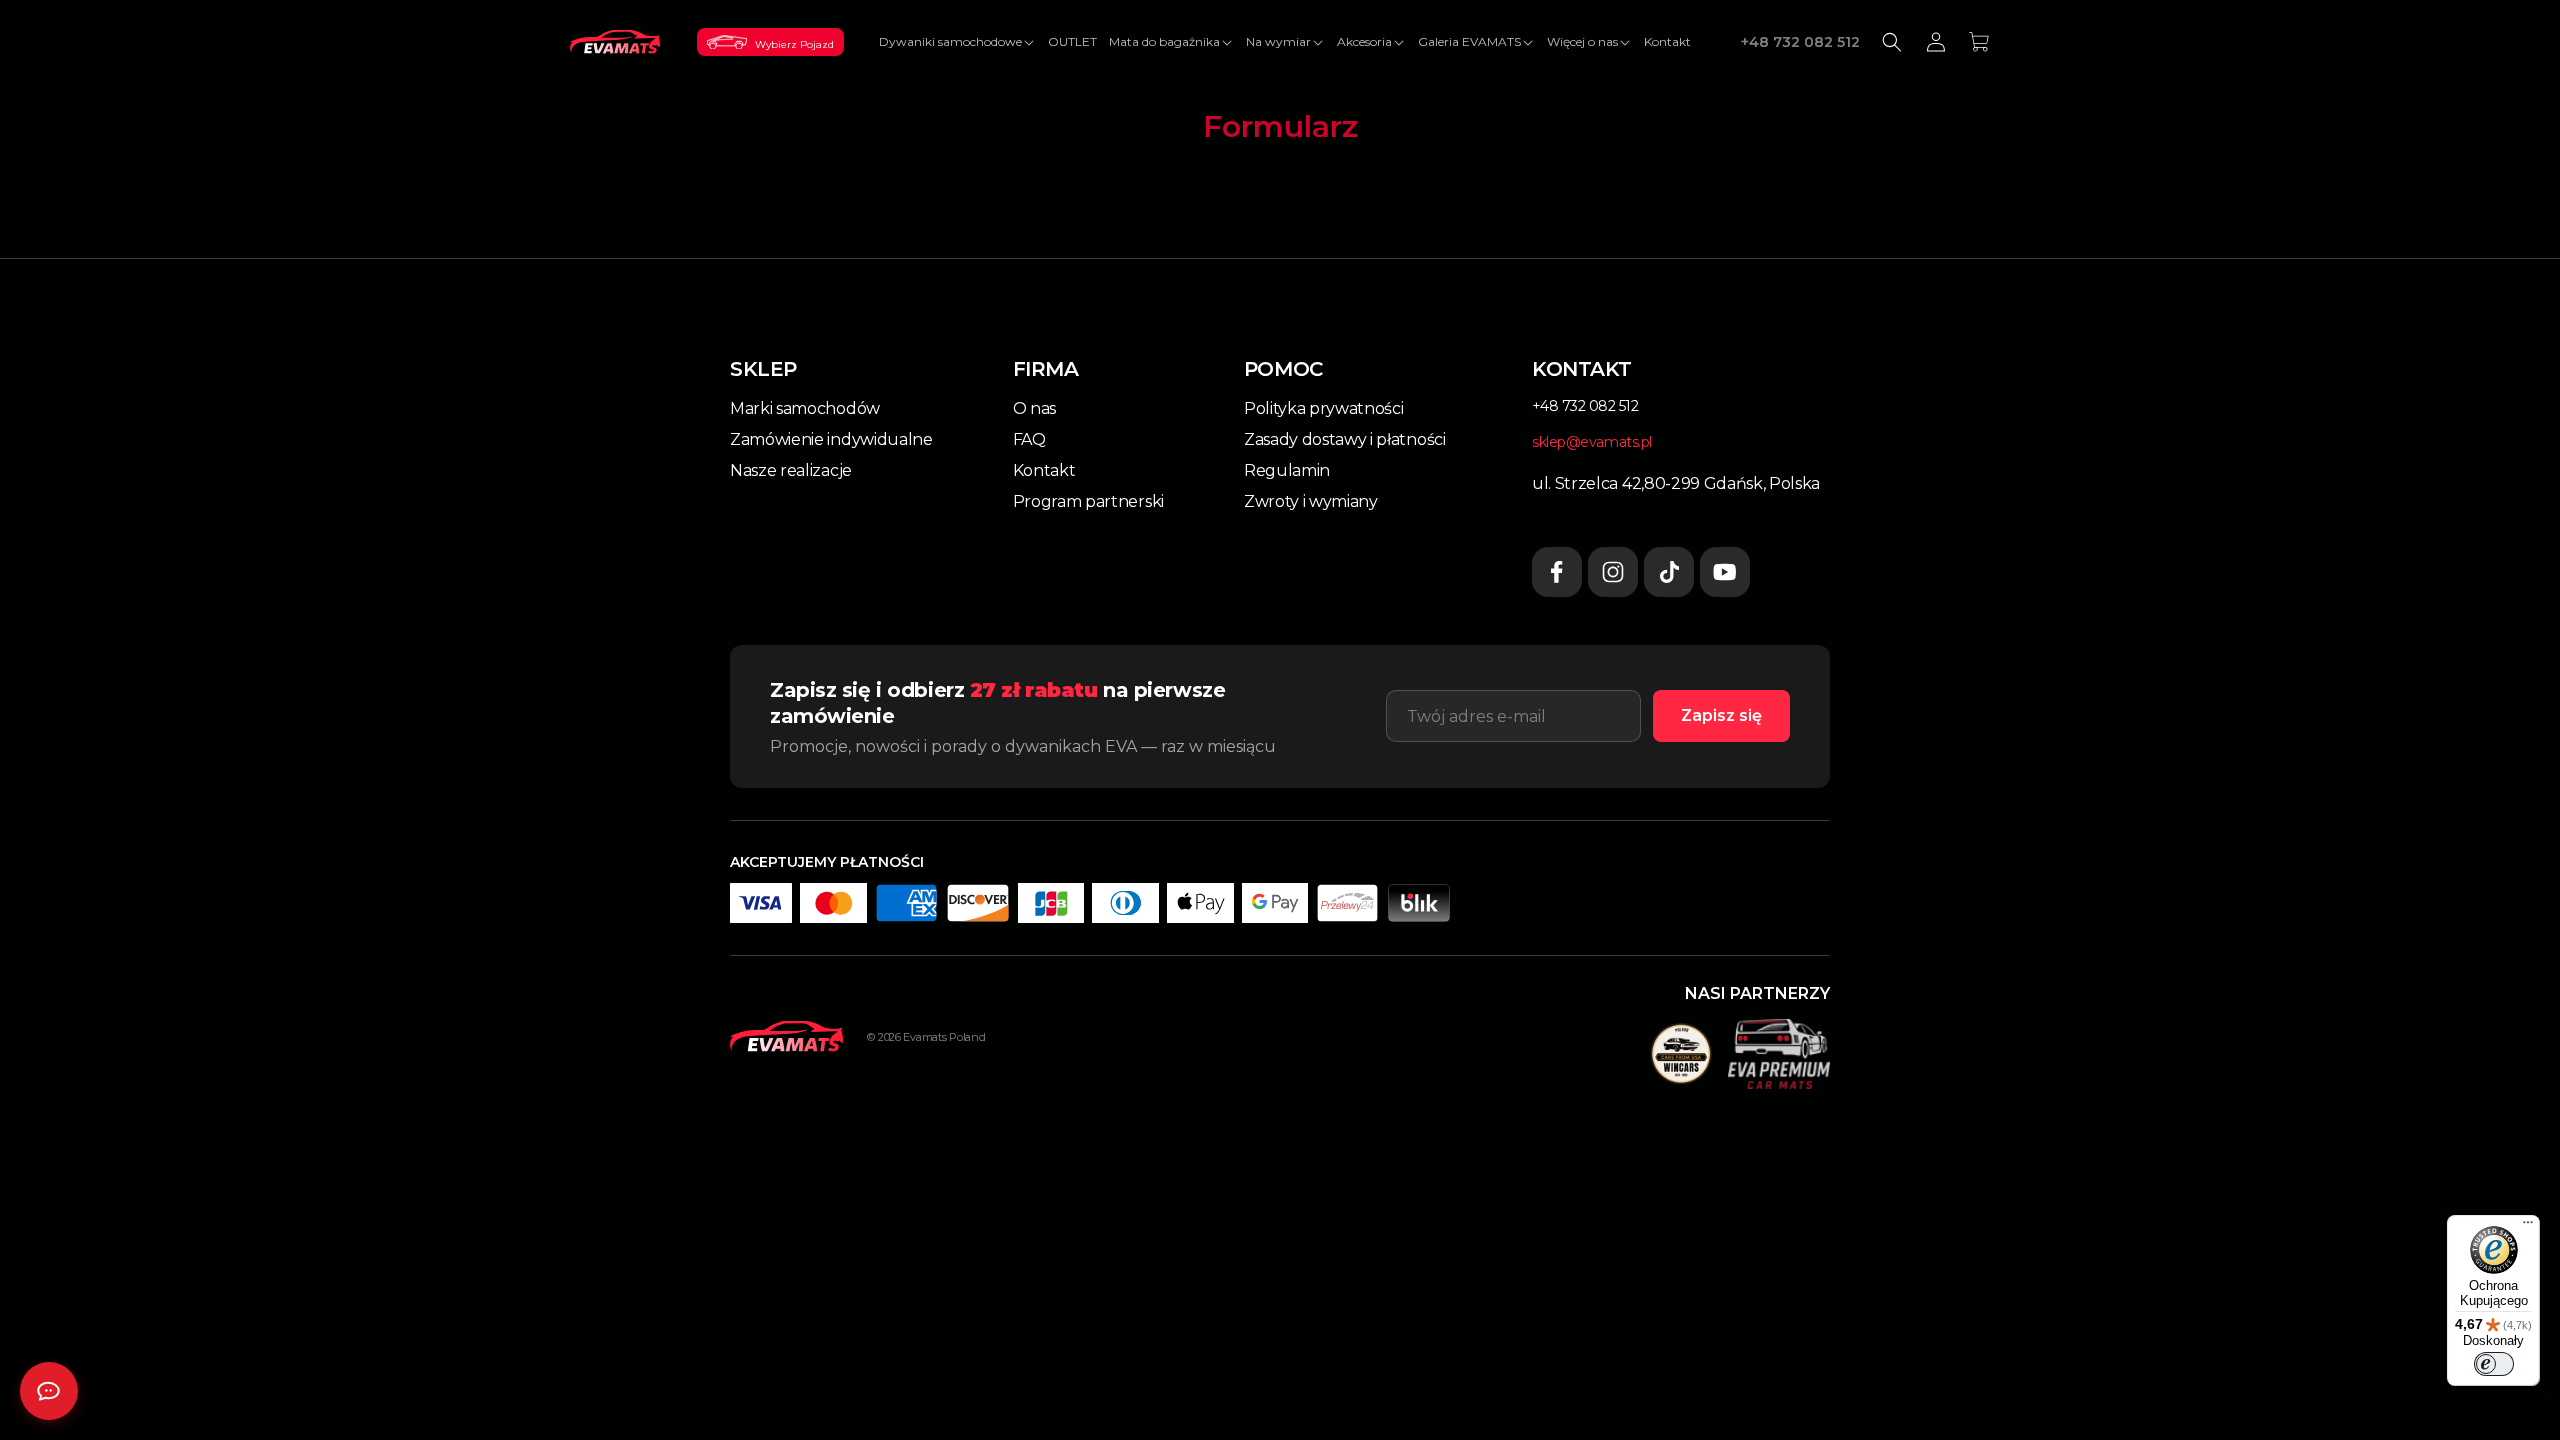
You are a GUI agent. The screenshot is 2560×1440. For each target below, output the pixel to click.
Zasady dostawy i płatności (1345, 439)
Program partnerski (1088, 501)
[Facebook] (1557, 572)
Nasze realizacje (791, 470)
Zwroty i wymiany (1311, 501)
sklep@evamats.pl (1592, 442)
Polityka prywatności (1324, 408)
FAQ (1029, 439)
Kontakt (1044, 470)
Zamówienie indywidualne (831, 439)
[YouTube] (1725, 572)
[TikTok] (1669, 572)
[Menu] (2528, 1227)
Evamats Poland (944, 1037)
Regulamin (1287, 470)
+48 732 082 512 (1800, 42)
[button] (957, 42)
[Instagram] (1613, 572)
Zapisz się (1721, 715)
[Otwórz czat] (49, 1391)
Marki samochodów (805, 408)
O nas (1034, 408)
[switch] (2494, 1364)
